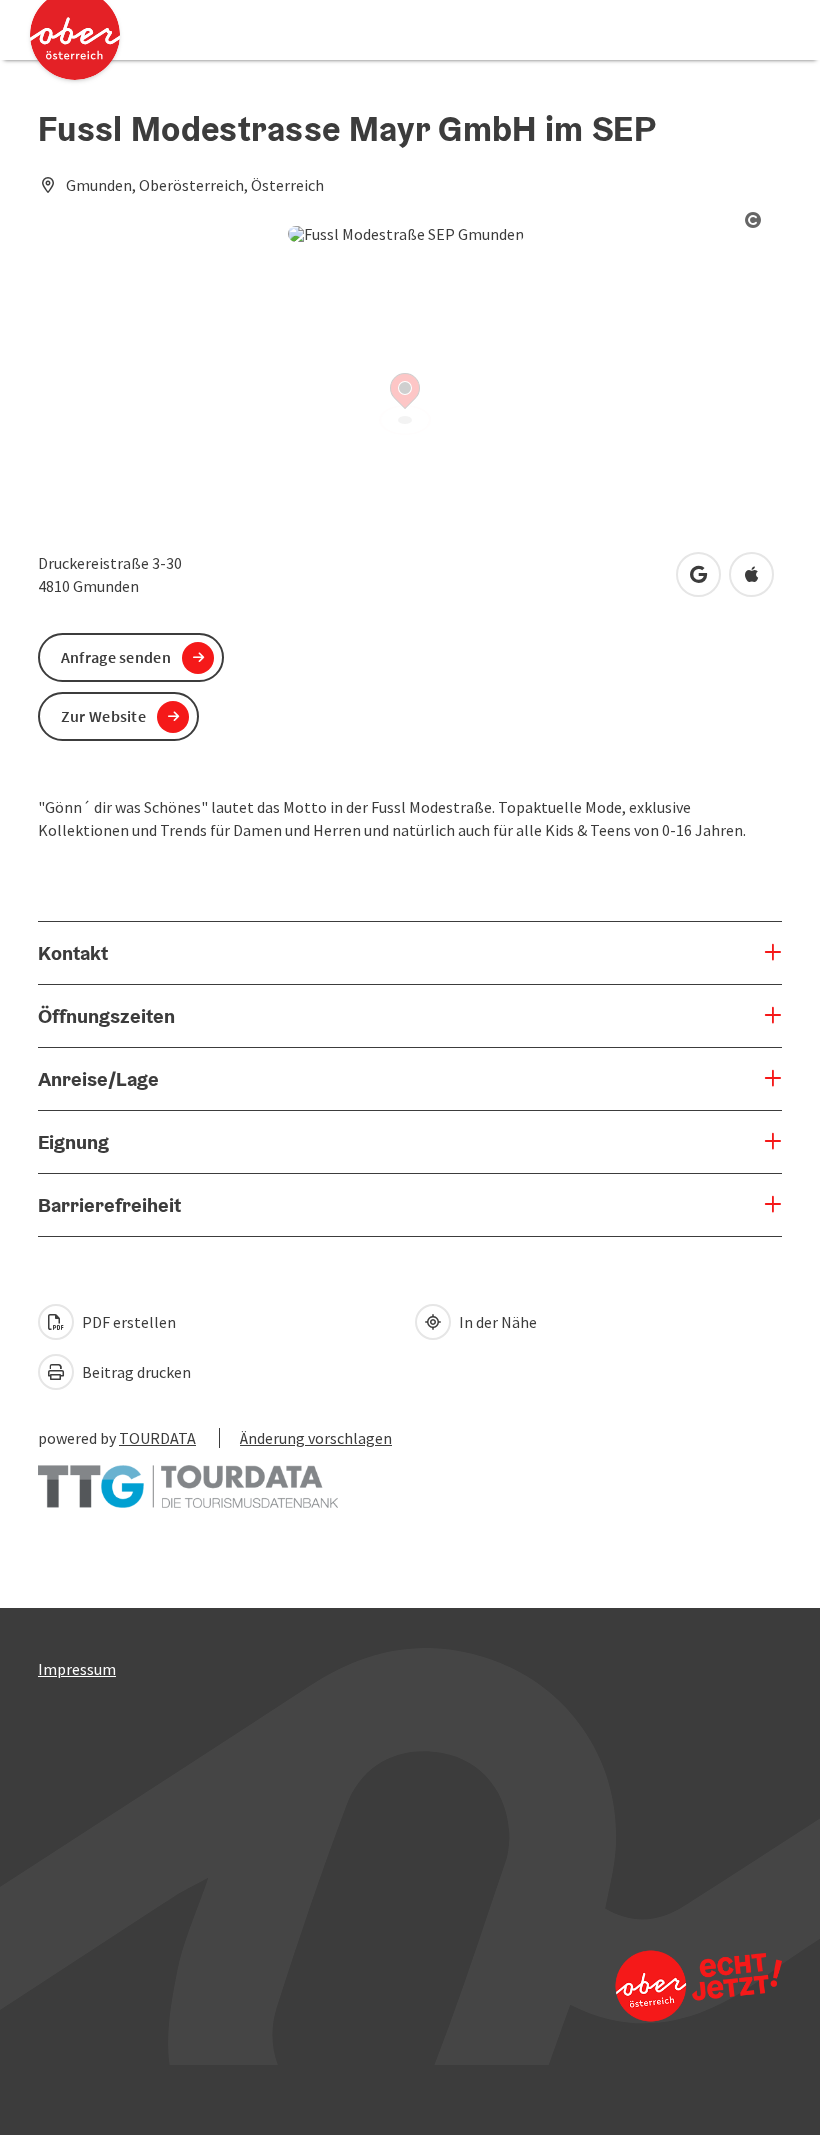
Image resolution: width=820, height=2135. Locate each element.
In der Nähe (496, 1322)
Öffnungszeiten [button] (106, 1016)
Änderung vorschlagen (316, 1438)
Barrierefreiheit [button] (109, 1205)
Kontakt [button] (73, 953)
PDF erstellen (127, 1322)
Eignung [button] (73, 1142)
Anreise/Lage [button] (98, 1079)
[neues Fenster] (188, 1477)
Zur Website (103, 716)
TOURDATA (157, 1438)
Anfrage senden (116, 657)
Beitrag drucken (135, 1372)
